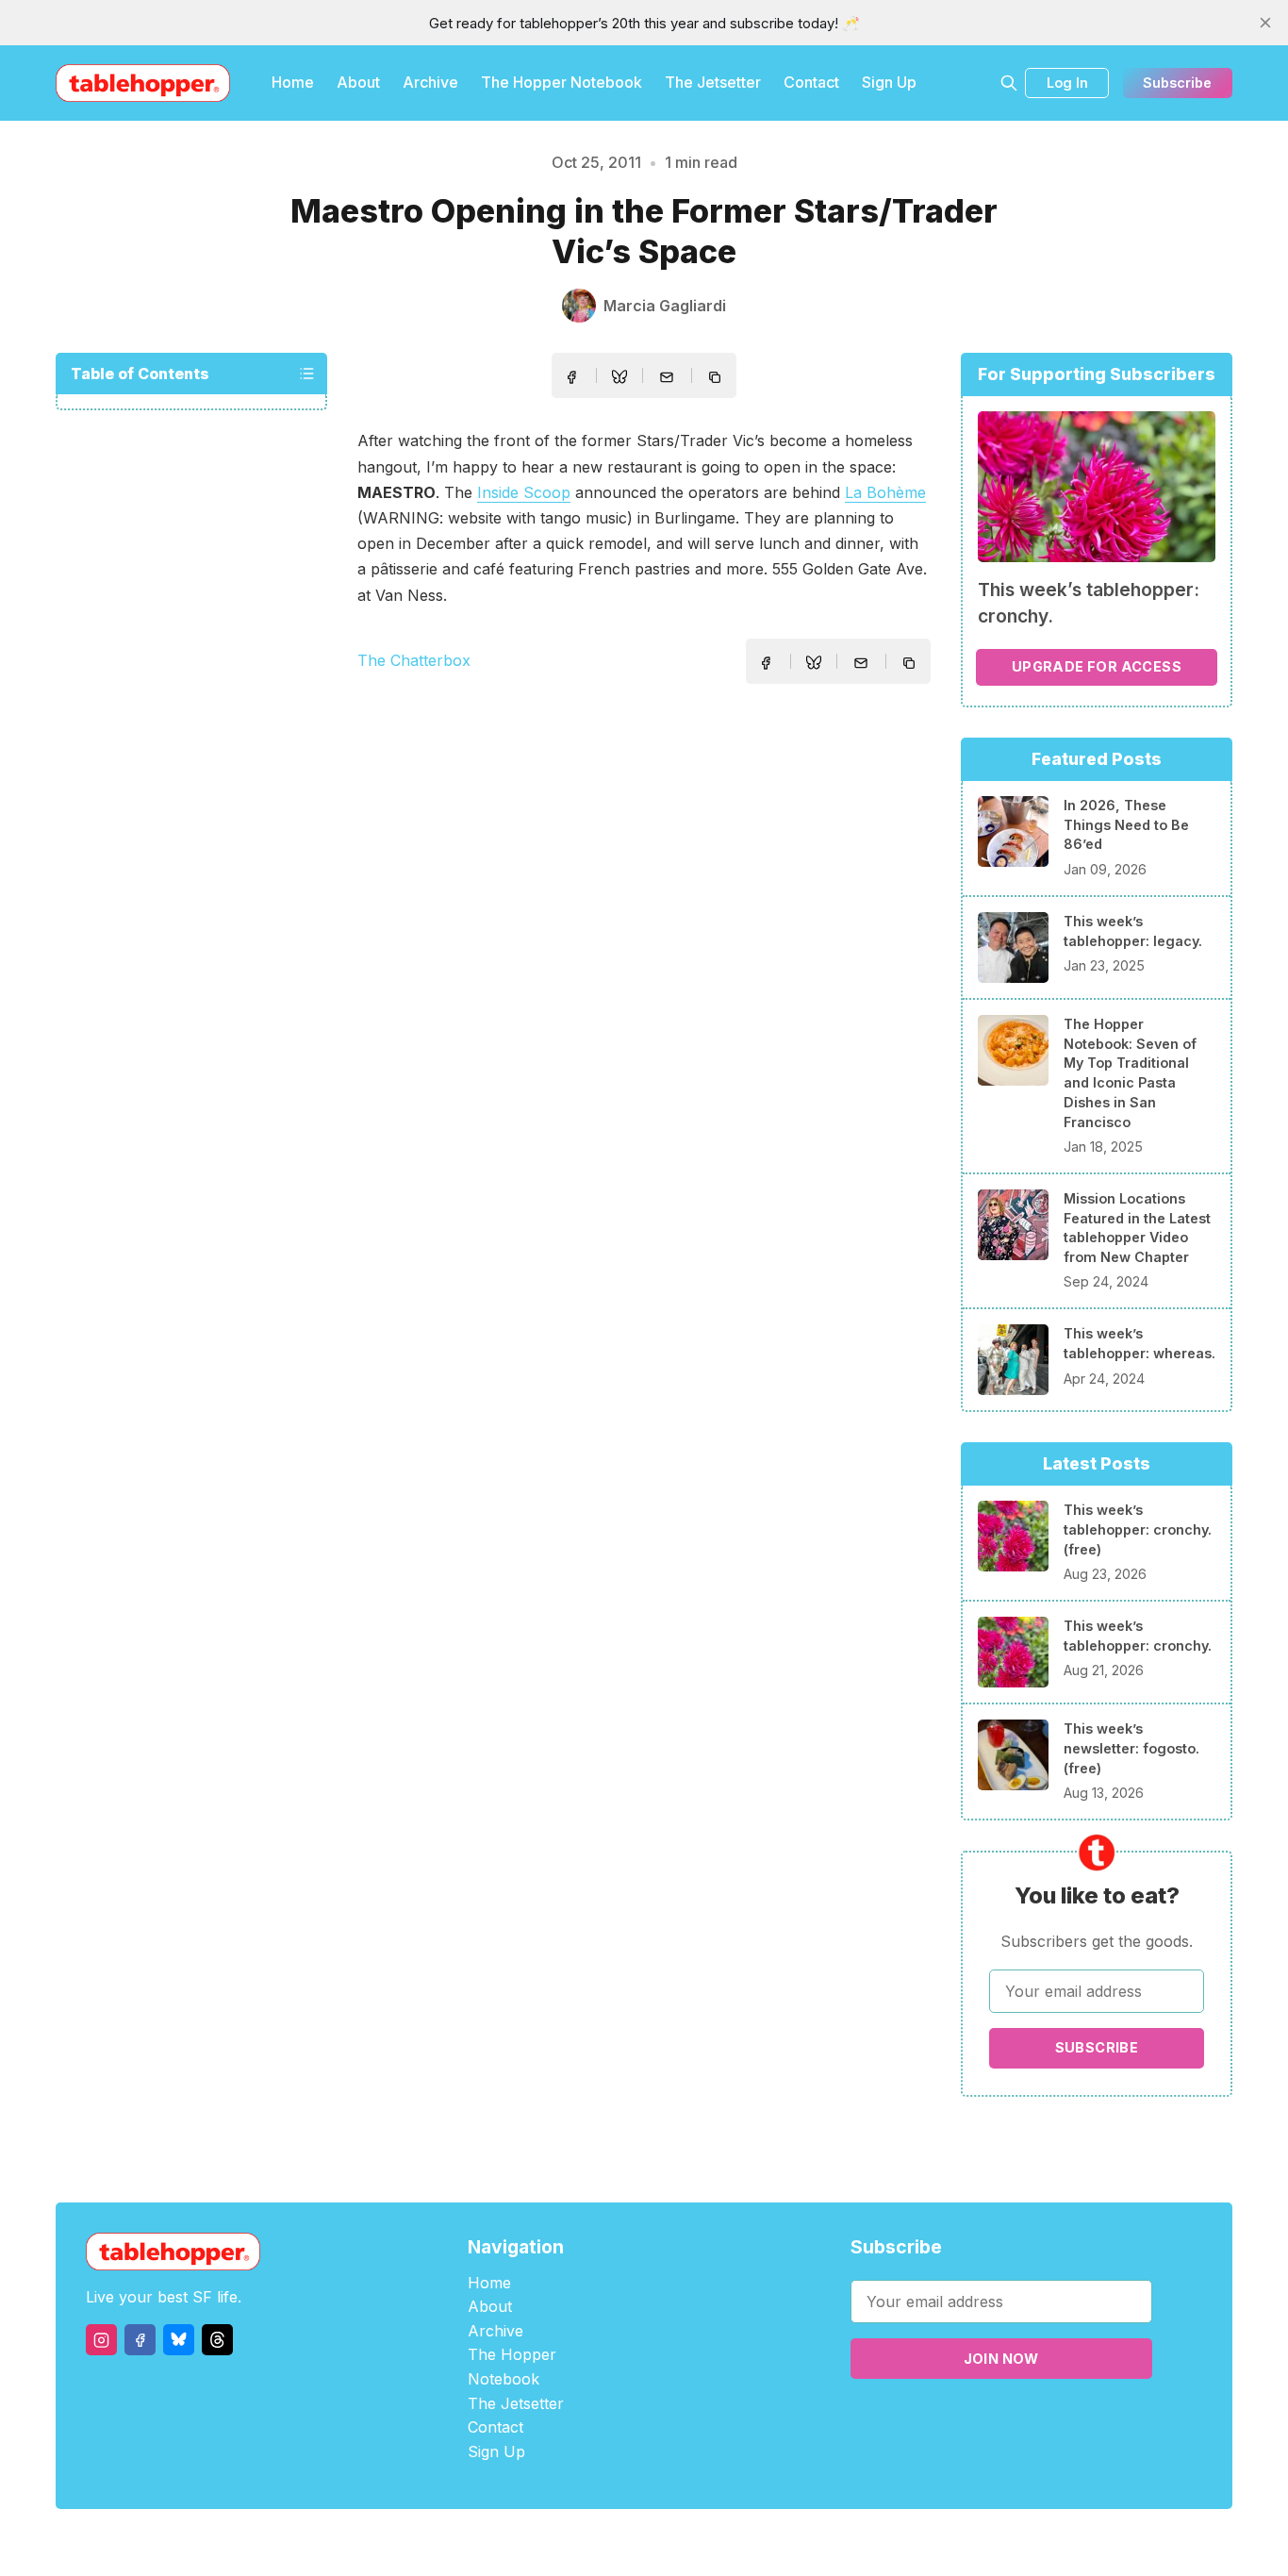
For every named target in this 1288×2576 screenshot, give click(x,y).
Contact (811, 82)
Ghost (692, 2543)
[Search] (1009, 83)
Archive (430, 82)
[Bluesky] (179, 2340)
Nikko (823, 2543)
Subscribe (1177, 83)
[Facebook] (140, 2340)
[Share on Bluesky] (619, 379)
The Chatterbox (414, 660)
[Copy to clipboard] (717, 379)
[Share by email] (667, 377)
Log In (1067, 83)
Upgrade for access (1097, 666)
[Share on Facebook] (571, 377)
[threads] (217, 2340)
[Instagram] (101, 2340)
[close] (1265, 23)
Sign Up (889, 82)
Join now (1001, 2359)
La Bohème (885, 492)
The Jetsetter (713, 82)
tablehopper (531, 2543)
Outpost (744, 2543)
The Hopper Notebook (561, 82)
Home (293, 82)
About (358, 82)
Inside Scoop (524, 492)
